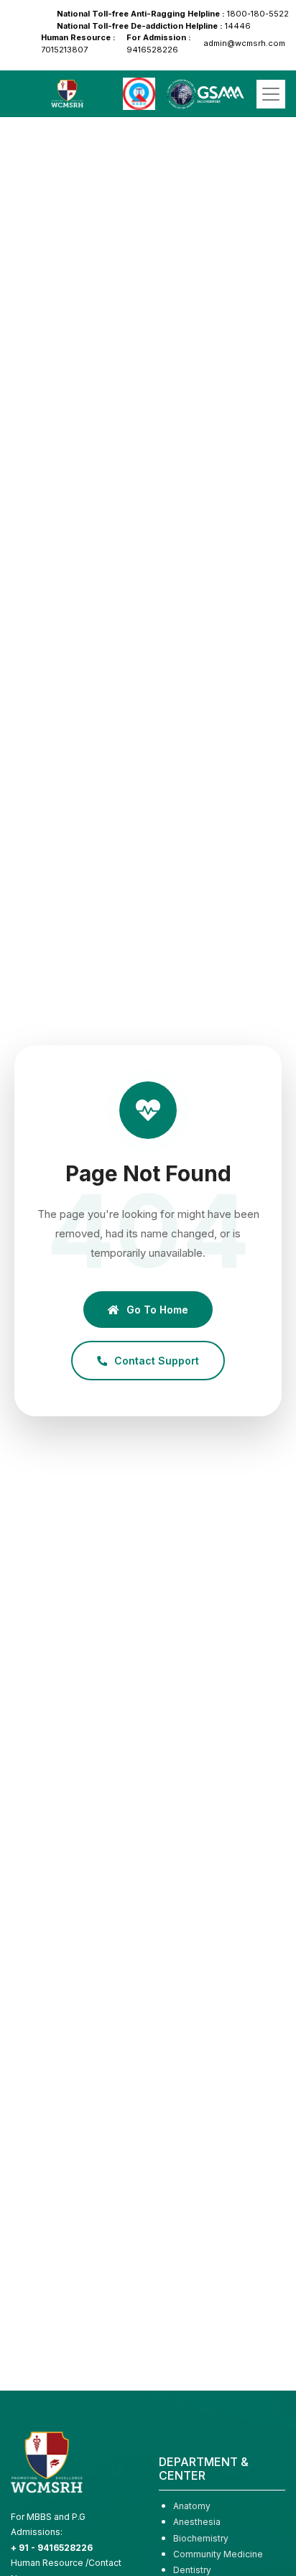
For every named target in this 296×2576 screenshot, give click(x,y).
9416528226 (159, 43)
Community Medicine (218, 2554)
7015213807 (78, 43)
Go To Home (157, 1310)
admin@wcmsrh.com (244, 43)
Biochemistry (201, 2538)
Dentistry (192, 2570)
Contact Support (157, 1361)
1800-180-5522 (173, 14)
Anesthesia (197, 2522)
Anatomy (192, 2506)
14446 (154, 26)
